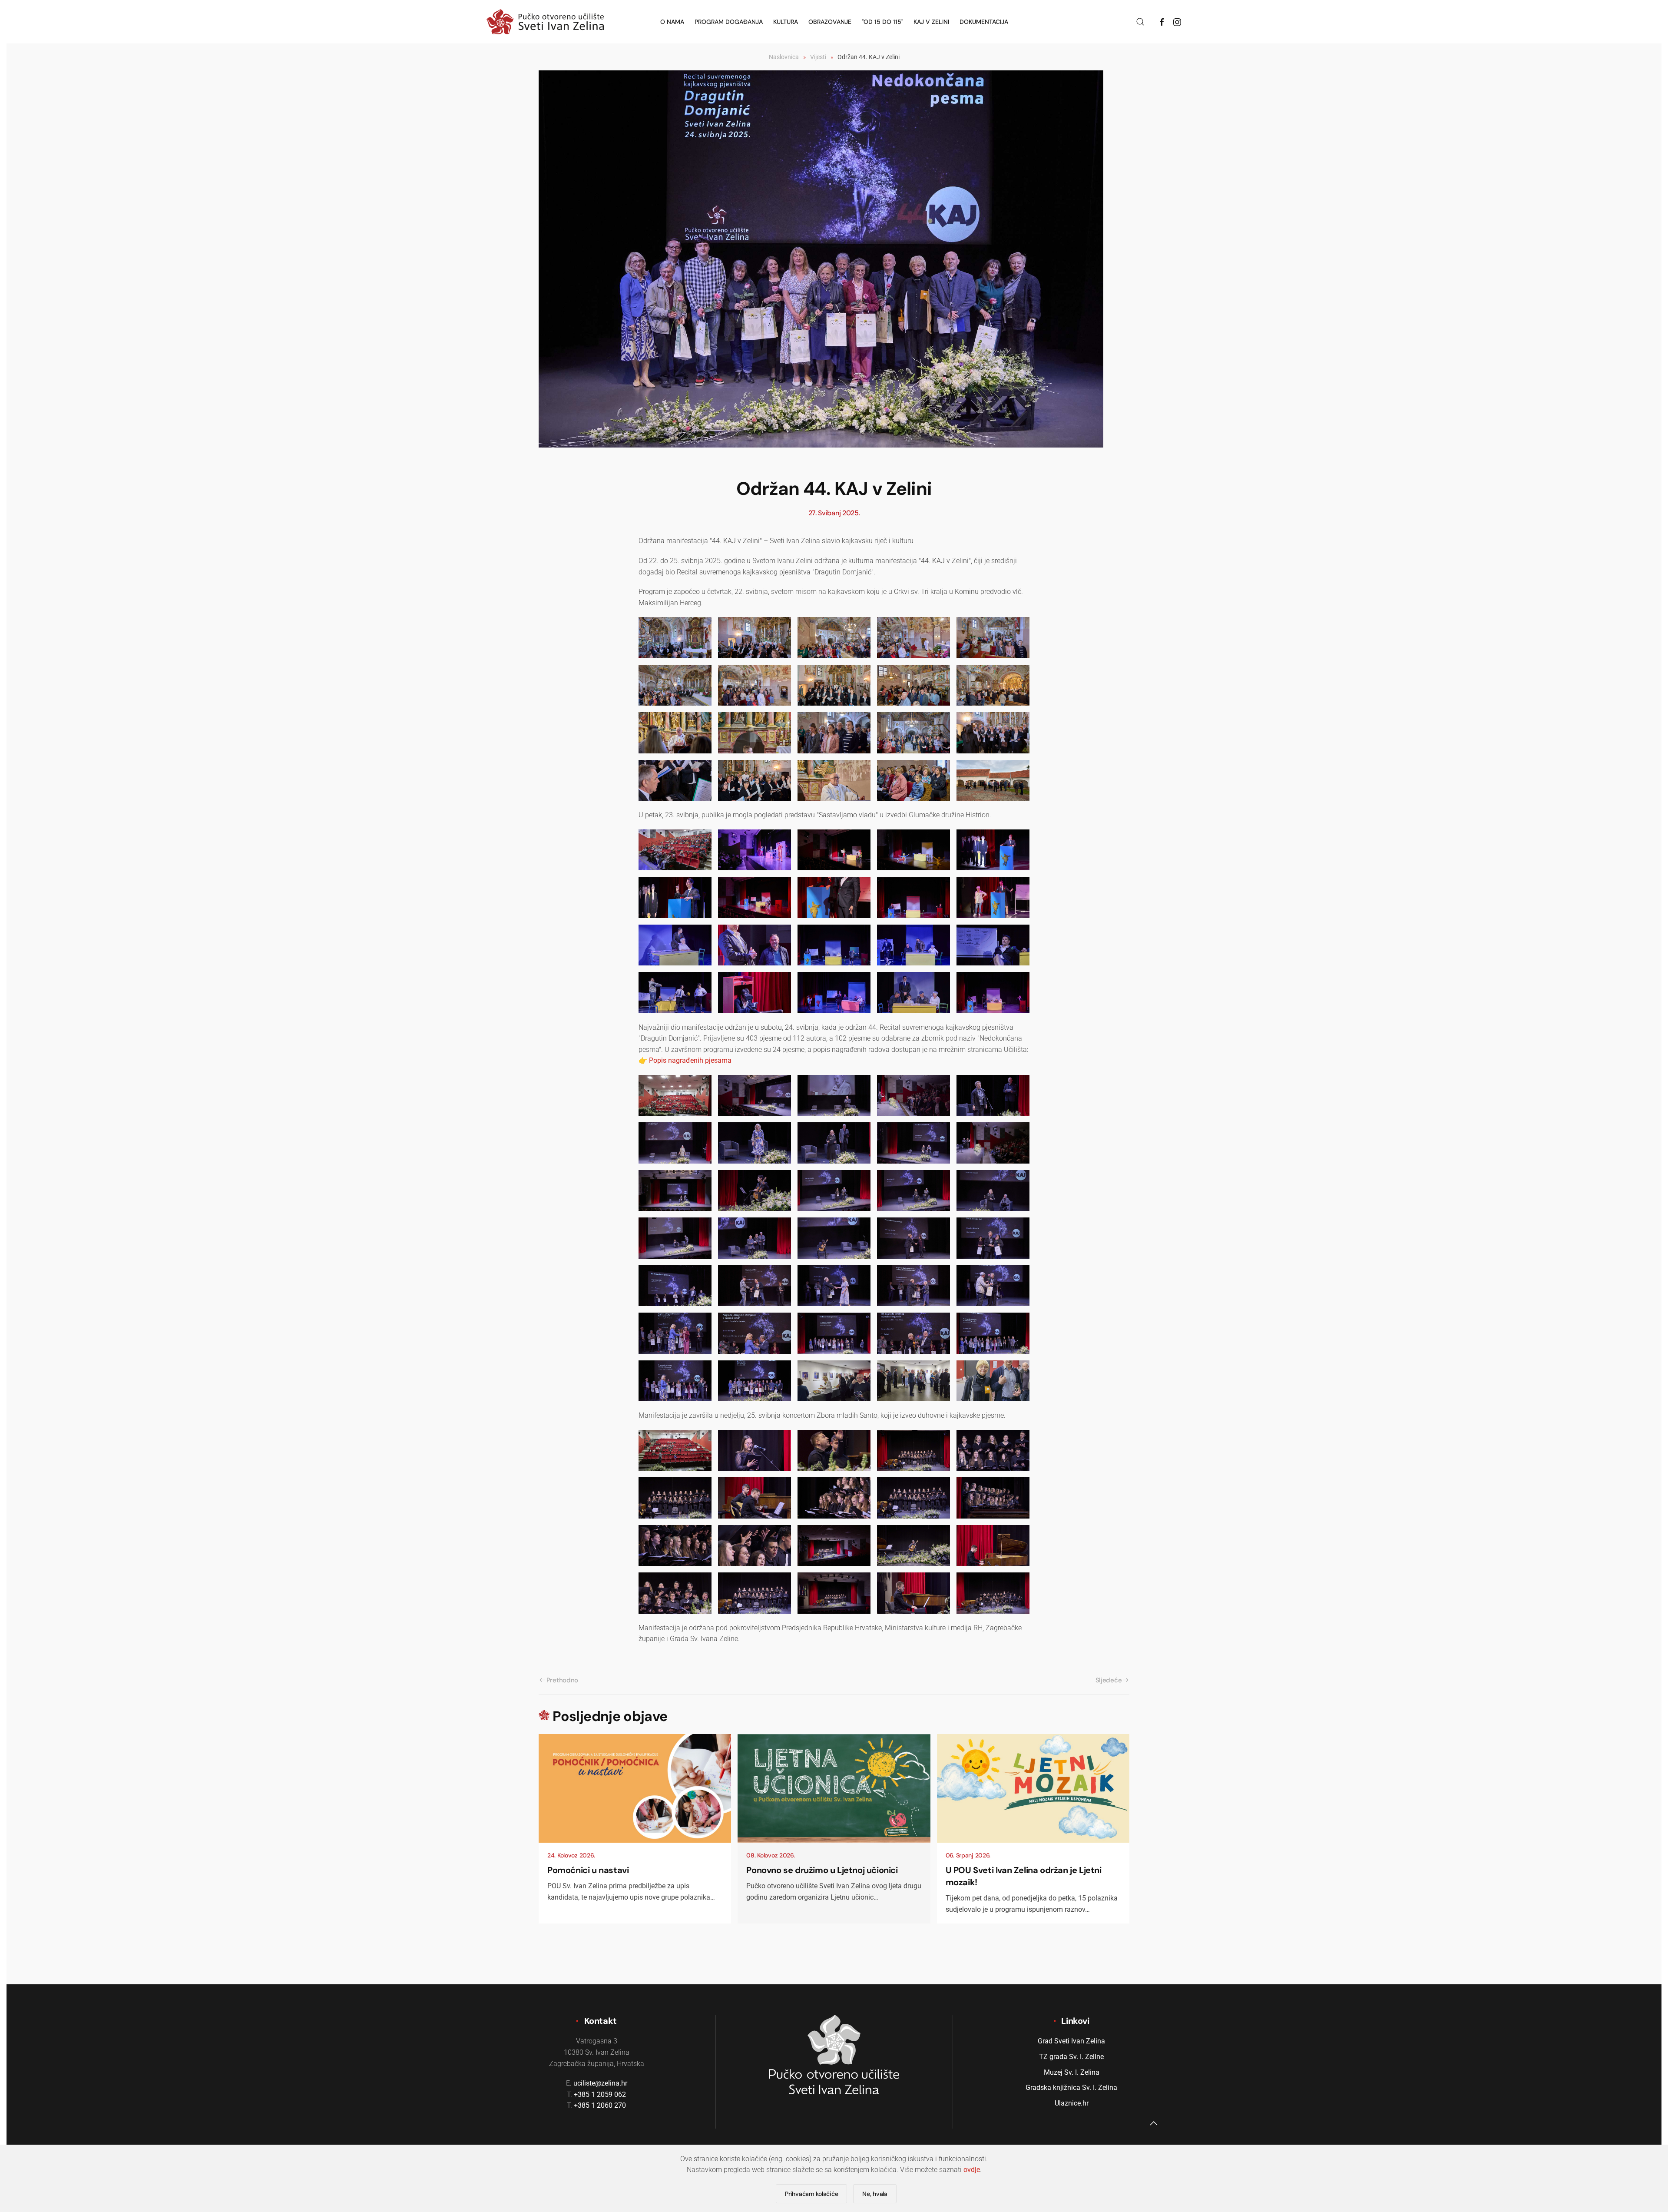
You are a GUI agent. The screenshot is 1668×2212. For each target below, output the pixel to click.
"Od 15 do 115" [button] (882, 22)
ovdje (972, 2170)
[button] (1140, 22)
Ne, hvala (875, 2194)
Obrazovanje (830, 22)
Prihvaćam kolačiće (811, 2194)
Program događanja (729, 22)
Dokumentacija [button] (984, 22)
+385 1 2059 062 (600, 2094)
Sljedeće (1109, 1680)
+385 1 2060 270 (600, 2105)
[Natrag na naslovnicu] (545, 22)
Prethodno (562, 1680)
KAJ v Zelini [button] (931, 22)
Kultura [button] (786, 22)
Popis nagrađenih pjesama (690, 1060)
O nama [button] (672, 22)
